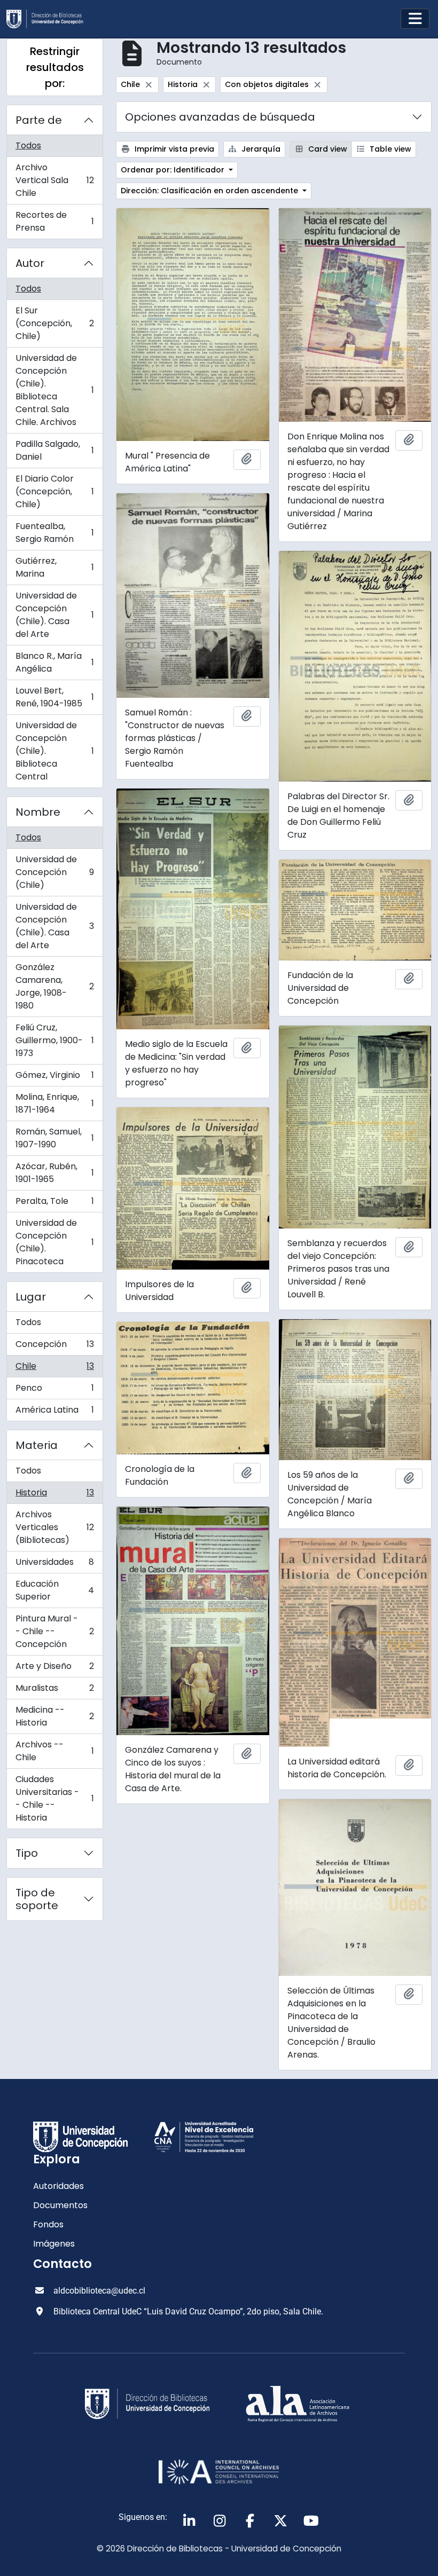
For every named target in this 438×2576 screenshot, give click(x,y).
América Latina (54, 1412)
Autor (30, 263)
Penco (54, 1391)
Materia (37, 1445)
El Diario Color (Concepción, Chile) (54, 491)
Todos (28, 145)
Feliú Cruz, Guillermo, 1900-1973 (54, 1040)
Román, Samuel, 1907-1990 (54, 1138)
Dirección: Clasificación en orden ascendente (210, 191)
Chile (54, 1369)
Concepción (54, 1347)
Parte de (39, 120)
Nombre (38, 812)
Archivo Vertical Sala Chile (54, 180)
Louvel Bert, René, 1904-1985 (54, 697)
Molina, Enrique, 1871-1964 (54, 1103)
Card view (327, 149)
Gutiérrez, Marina (54, 567)
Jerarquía (260, 149)
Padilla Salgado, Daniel (54, 450)
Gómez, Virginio (54, 1078)
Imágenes (54, 2244)
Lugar (31, 1297)
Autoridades (58, 2186)
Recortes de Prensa (54, 221)
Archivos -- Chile (54, 1751)
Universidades (54, 1565)
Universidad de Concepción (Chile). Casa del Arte (54, 615)
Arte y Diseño (54, 1669)
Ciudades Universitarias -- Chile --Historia (54, 1798)
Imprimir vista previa (173, 149)
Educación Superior (54, 1590)
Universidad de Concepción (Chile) (54, 872)
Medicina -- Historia (54, 1716)
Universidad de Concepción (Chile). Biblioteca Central (54, 751)
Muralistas (54, 1691)
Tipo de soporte (37, 1899)
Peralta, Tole (54, 1204)
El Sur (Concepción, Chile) (54, 323)
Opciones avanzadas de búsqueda (220, 117)
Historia (54, 1495)
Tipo (27, 1853)
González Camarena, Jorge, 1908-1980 (54, 986)
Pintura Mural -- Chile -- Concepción (54, 1631)
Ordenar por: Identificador (174, 170)
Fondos (48, 2224)
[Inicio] (49, 19)
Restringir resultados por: (55, 67)
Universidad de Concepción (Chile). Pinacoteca (54, 1242)
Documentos (60, 2205)
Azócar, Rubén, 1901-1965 (54, 1173)
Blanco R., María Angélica (54, 662)
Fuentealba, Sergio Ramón (54, 533)
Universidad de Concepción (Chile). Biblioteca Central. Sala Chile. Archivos (54, 390)
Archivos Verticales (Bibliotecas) (54, 1527)
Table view (389, 149)
